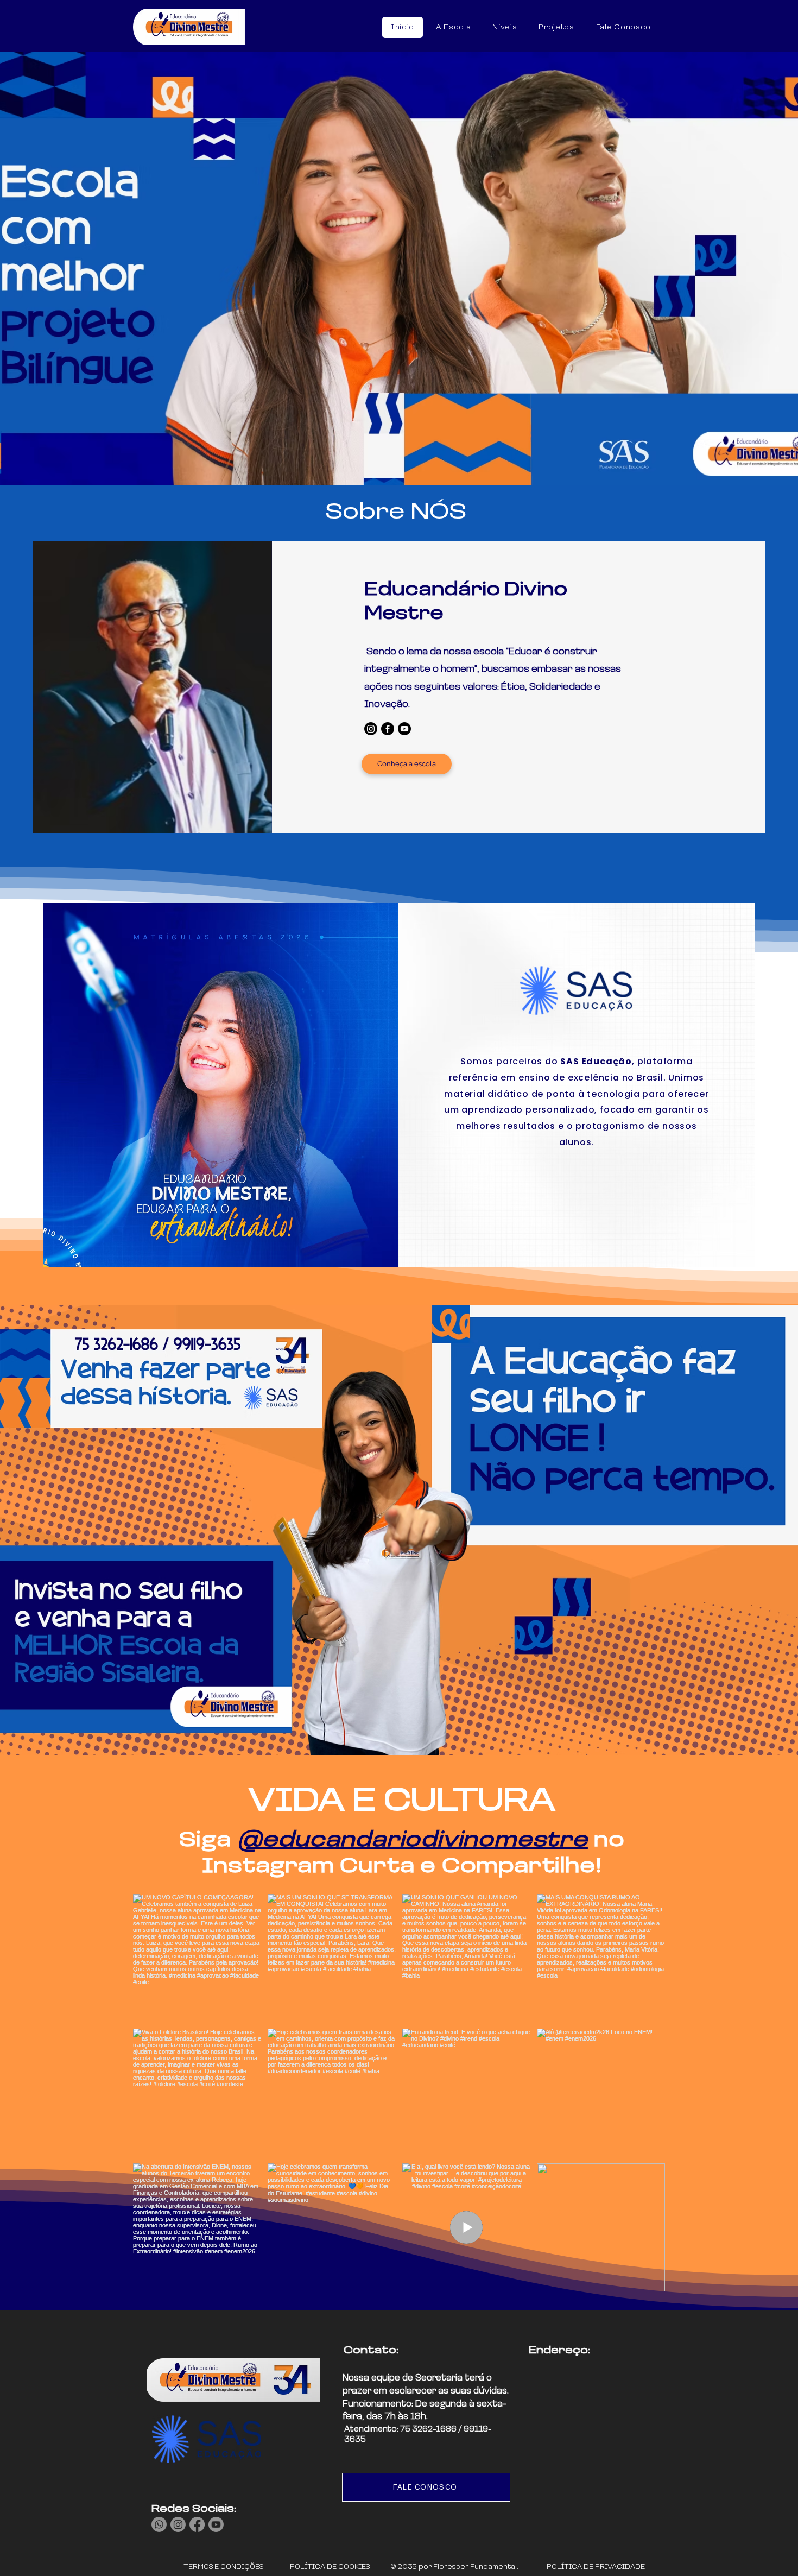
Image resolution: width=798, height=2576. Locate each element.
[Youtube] (404, 729)
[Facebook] (388, 729)
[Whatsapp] (159, 2524)
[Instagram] (371, 729)
